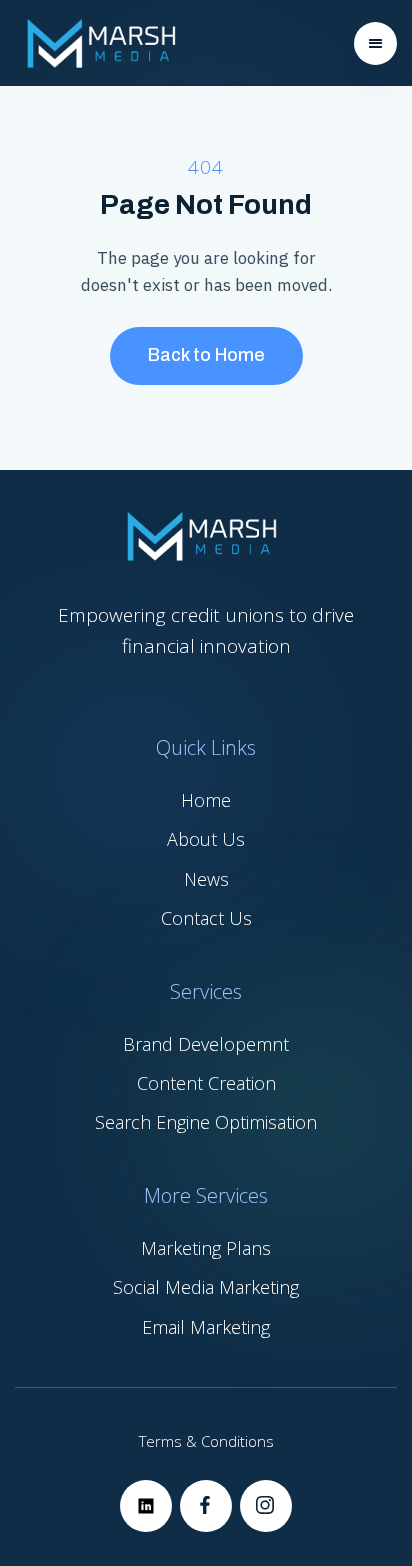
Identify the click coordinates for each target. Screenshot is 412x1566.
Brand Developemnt (206, 1044)
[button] (375, 43)
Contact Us (206, 918)
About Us (206, 839)
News (206, 879)
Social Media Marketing (206, 1287)
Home (206, 800)
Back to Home (206, 355)
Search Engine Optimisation (206, 1122)
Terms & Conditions (206, 1441)
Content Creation (206, 1083)
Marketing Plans (206, 1248)
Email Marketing (206, 1327)
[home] (100, 43)
